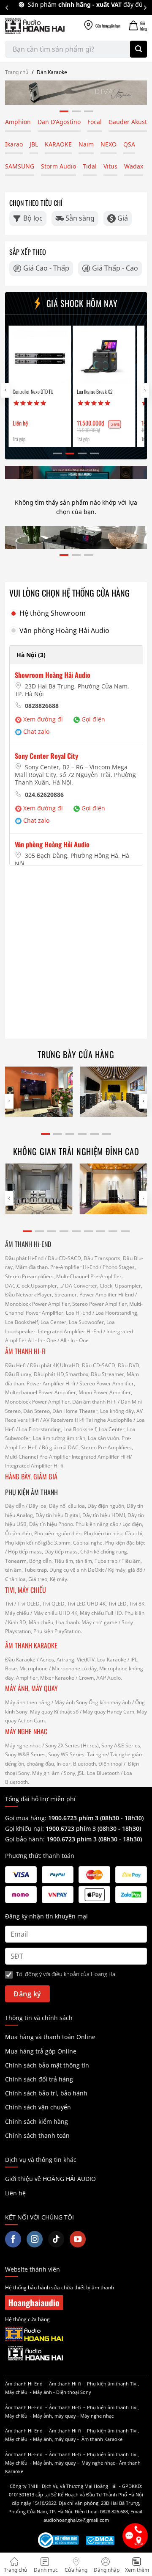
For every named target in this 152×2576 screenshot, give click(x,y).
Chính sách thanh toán (37, 2135)
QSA (129, 144)
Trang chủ (17, 72)
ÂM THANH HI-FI (25, 1351)
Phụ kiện (134, 1613)
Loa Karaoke (112, 1660)
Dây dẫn (15, 1506)
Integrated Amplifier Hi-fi (101, 1457)
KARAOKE (58, 144)
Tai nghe (97, 1754)
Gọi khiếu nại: (25, 1828)
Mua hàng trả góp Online (41, 2051)
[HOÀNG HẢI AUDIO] (35, 26)
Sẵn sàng (80, 218)
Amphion (18, 122)
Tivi (9, 1604)
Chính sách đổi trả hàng (39, 2079)
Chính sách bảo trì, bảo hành (46, 2093)
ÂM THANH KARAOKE (31, 1645)
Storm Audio (58, 166)
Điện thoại (110, 1764)
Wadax (134, 166)
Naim (86, 144)
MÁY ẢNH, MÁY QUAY (32, 1688)
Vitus (110, 166)
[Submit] (138, 49)
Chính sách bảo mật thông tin (47, 2065)
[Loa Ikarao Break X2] (72, 357)
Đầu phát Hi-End (24, 1258)
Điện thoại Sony (74, 2392)
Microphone (34, 1668)
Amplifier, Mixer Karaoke (45, 1678)
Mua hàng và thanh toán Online (50, 2037)
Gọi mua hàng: (74, 1818)
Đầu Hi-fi (15, 1365)
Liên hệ (15, 2193)
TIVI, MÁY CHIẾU (26, 1590)
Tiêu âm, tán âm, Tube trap (86, 1561)
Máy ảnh (42, 2392)
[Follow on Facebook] (13, 2239)
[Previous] (7, 8)
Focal (95, 122)
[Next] (145, 8)
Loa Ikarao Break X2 (63, 392)
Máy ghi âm (46, 1773)
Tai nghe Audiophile (109, 1420)
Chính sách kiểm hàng (37, 2121)
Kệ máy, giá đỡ (125, 1570)
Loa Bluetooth (103, 1773)
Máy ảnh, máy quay (54, 2416)
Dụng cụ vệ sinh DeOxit (77, 1570)
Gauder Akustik (130, 122)
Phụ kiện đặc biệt (125, 1543)
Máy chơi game (99, 1622)
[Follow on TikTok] (56, 2239)
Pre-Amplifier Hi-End (74, 1267)
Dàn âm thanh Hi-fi (94, 1402)
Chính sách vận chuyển (38, 2107)
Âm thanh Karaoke (102, 2439)
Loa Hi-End (79, 1313)
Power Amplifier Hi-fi (51, 1383)
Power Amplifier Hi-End (107, 1295)
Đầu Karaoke (20, 1660)
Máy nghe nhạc (23, 1745)
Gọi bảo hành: (26, 1839)
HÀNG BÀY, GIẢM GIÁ (31, 1476)
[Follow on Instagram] (35, 2239)
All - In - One (42, 1340)
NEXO (109, 144)
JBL (34, 144)
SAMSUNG (20, 166)
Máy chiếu (17, 1613)
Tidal (90, 166)
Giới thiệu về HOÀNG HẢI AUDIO (50, 2179)
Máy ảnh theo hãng (28, 1702)
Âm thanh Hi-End (24, 2384)
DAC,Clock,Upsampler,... (34, 1286)
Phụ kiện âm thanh (108, 2384)
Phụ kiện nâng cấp (97, 1524)
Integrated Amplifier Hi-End (70, 1331)
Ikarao (14, 144)
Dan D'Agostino (59, 122)
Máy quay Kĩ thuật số (54, 1712)
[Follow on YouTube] (78, 2239)
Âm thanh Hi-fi (65, 2384)
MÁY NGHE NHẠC (26, 1731)
